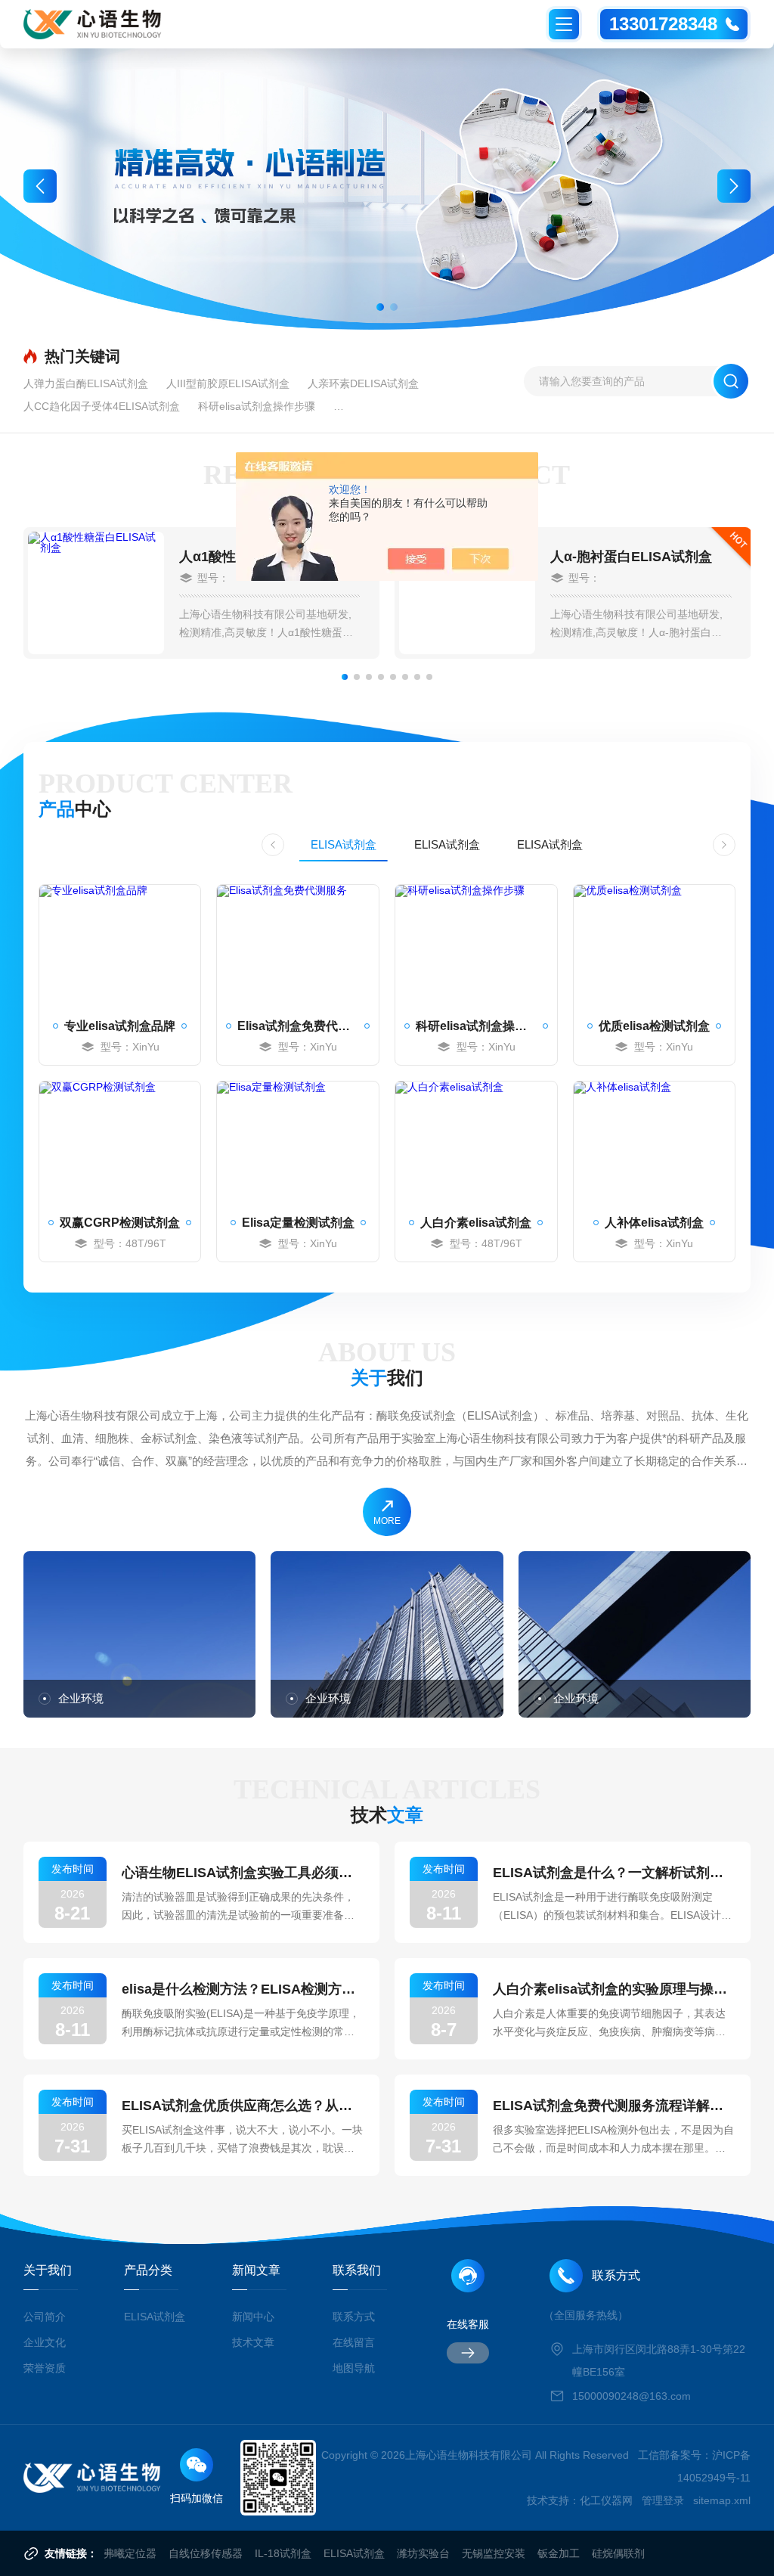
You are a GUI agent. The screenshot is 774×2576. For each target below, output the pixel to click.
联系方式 (354, 2317)
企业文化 (45, 2342)
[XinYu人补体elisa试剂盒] (655, 1142)
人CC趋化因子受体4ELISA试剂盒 (102, 406)
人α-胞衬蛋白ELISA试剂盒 (631, 557)
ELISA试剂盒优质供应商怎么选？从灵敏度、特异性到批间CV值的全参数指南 (243, 2106)
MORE (387, 1521)
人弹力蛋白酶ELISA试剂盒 (86, 383)
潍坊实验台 (423, 2553)
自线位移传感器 (206, 2553)
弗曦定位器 (130, 2553)
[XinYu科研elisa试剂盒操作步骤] (476, 945)
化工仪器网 (606, 2500)
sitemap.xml (722, 2500)
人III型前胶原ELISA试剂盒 (228, 383)
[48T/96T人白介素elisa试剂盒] (476, 1142)
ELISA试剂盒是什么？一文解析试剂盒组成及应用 (614, 1873)
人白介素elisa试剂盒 (476, 1223)
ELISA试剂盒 (344, 844)
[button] (380, 307)
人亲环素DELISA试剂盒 (363, 383)
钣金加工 (559, 2553)
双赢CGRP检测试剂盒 (120, 1223)
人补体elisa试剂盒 (654, 1223)
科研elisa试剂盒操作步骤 (257, 406)
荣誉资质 (45, 2368)
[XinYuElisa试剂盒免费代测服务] (298, 945)
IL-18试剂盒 (283, 2553)
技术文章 (253, 2342)
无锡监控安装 (494, 2553)
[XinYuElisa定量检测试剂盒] (298, 1142)
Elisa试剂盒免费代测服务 (298, 1026)
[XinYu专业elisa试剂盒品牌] (120, 945)
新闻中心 (253, 2317)
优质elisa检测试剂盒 (654, 1026)
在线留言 (354, 2342)
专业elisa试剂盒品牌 (120, 1026)
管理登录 (663, 2500)
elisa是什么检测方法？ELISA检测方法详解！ (243, 1989)
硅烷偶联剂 (618, 2553)
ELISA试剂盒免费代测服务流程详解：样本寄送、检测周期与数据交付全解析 (614, 2106)
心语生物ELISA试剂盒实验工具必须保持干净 (243, 1873)
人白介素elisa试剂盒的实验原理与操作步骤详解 (614, 1989)
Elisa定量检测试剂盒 (298, 1223)
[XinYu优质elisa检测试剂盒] (655, 945)
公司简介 (45, 2317)
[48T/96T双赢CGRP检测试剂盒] (120, 1142)
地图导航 (354, 2368)
